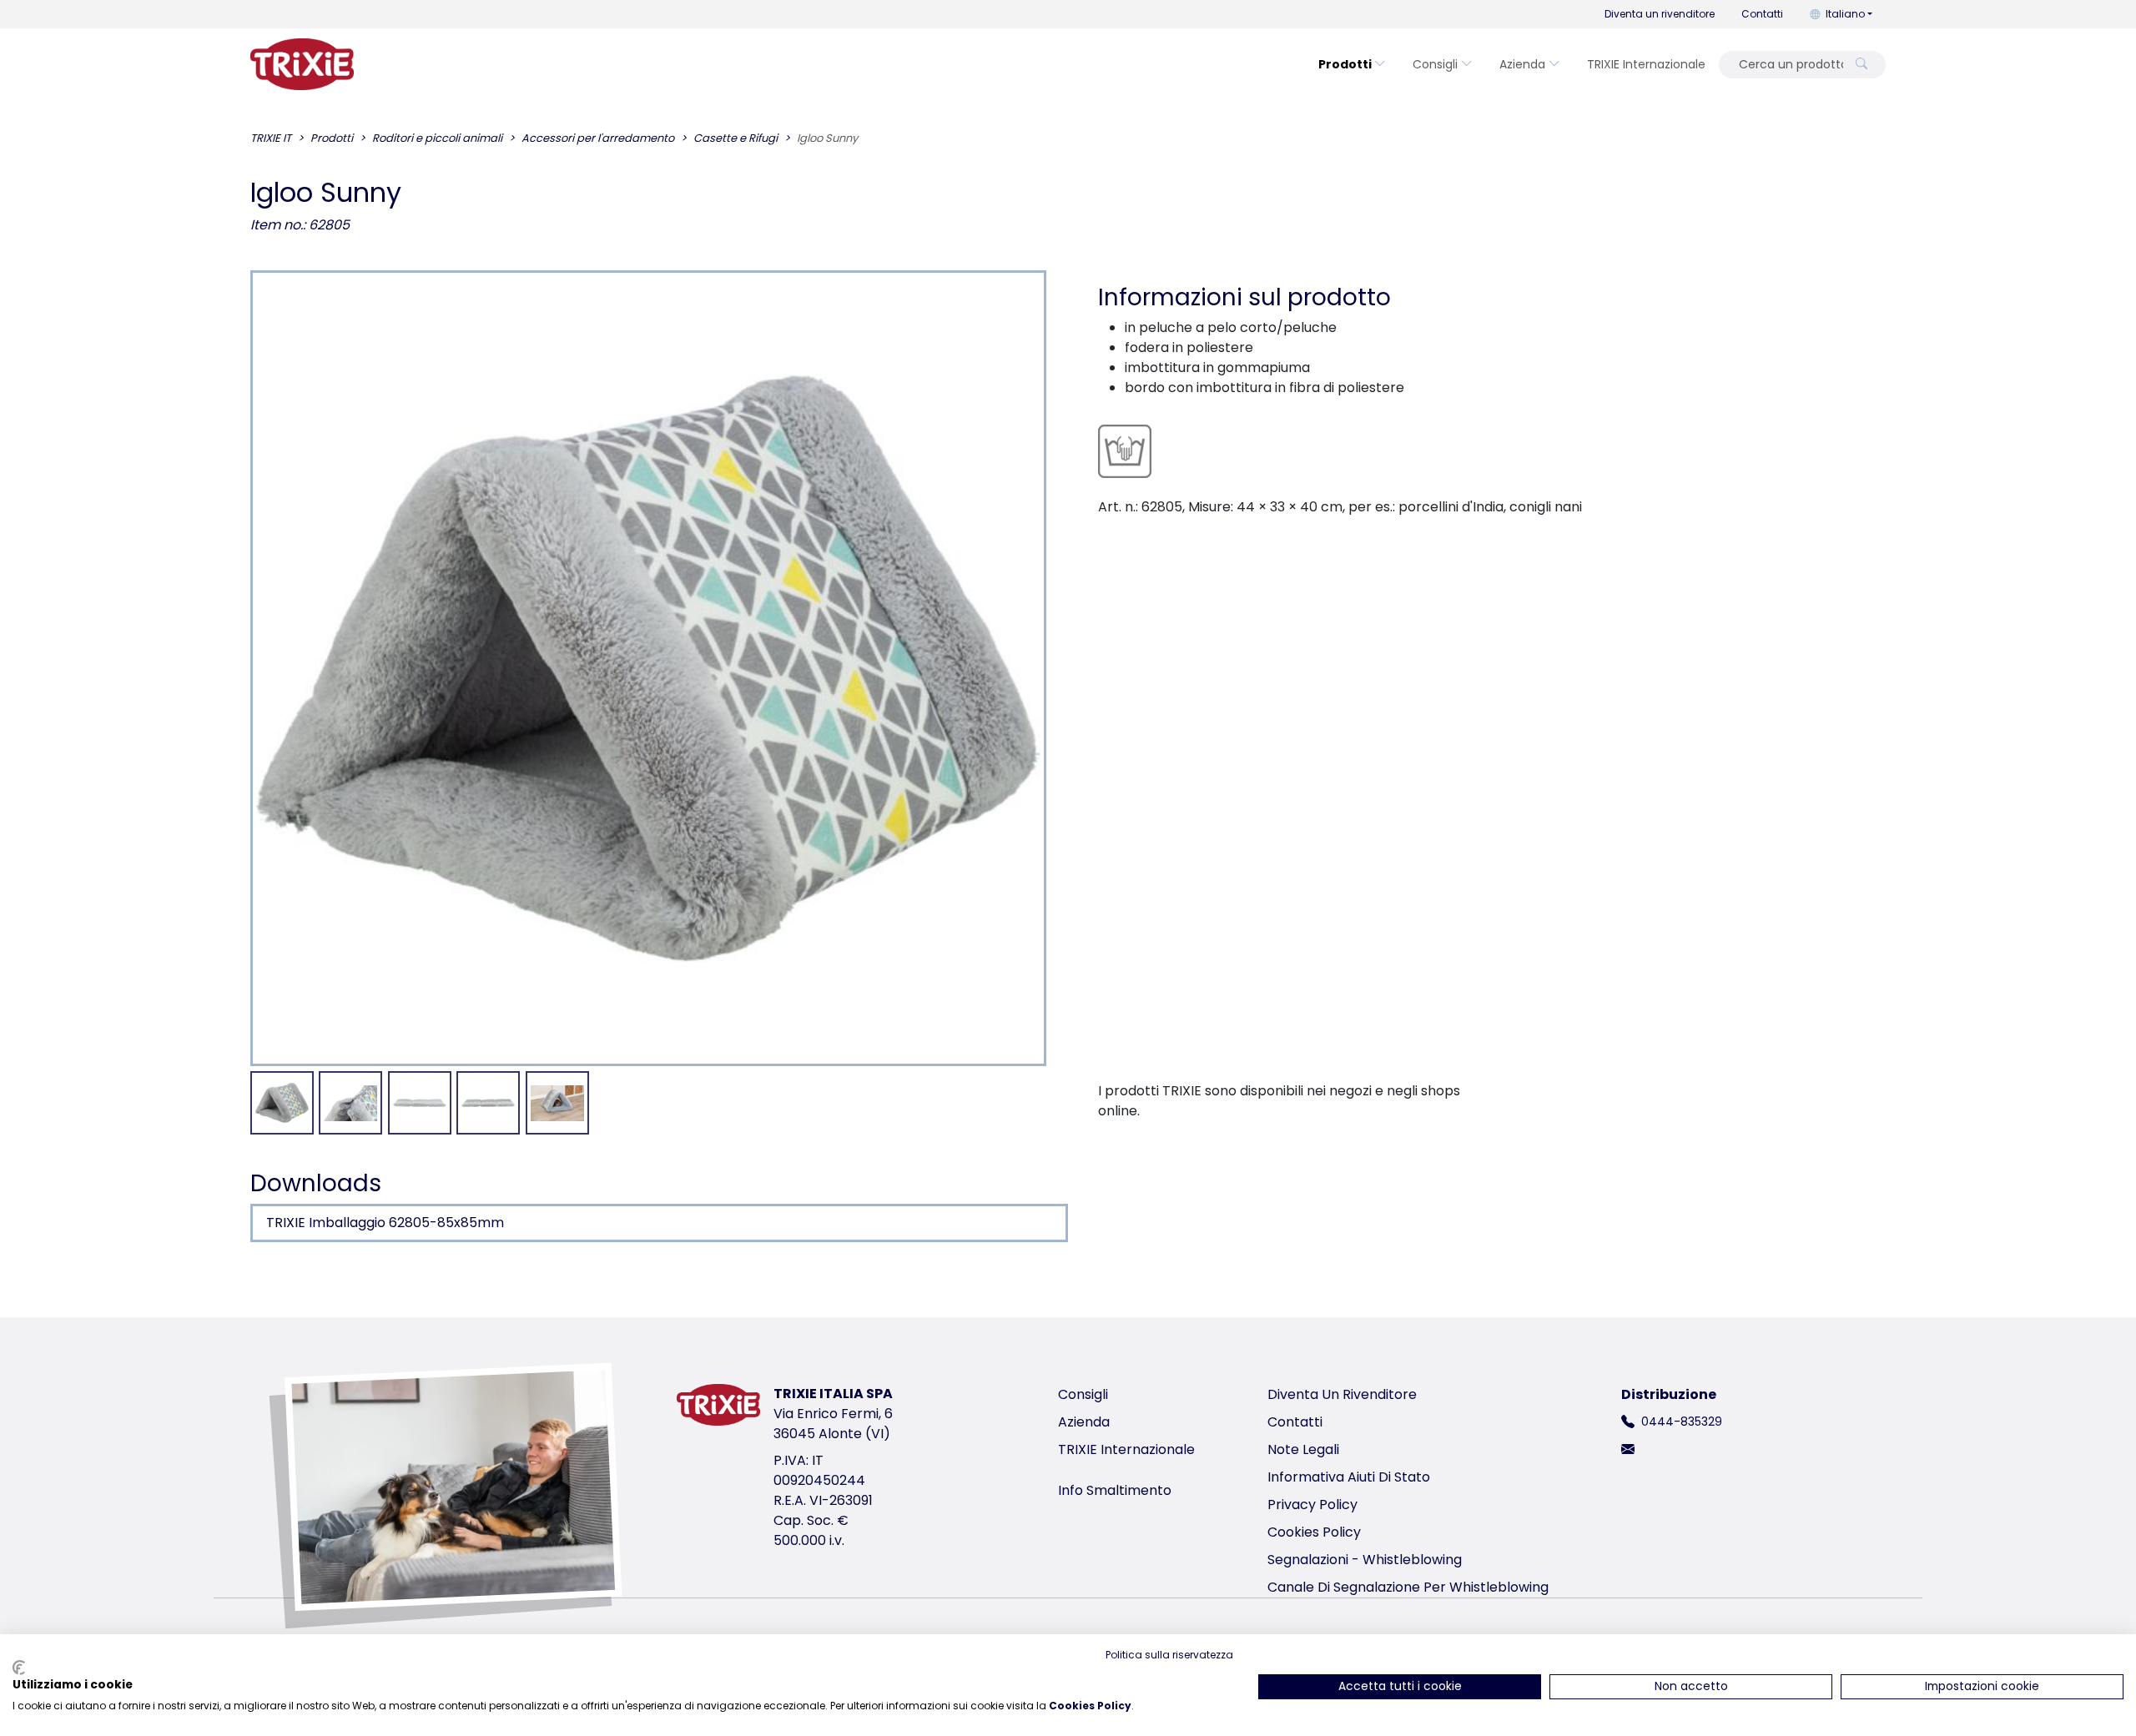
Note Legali (1303, 1449)
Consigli (1435, 64)
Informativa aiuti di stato (1349, 1477)
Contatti (1762, 14)
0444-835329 (1682, 1422)
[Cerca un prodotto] (1861, 65)
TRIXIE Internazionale (1646, 64)
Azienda (1522, 64)
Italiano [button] (1845, 14)
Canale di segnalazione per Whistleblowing (1408, 1587)
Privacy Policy (1312, 1505)
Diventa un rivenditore (1660, 14)
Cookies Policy (1314, 1532)
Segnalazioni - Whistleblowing (1365, 1560)
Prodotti (1345, 64)
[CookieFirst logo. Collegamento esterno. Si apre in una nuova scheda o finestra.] (19, 1668)
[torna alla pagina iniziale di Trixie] (302, 64)
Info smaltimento (1115, 1490)
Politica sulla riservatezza (1169, 1655)
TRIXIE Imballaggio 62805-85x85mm (385, 1223)
